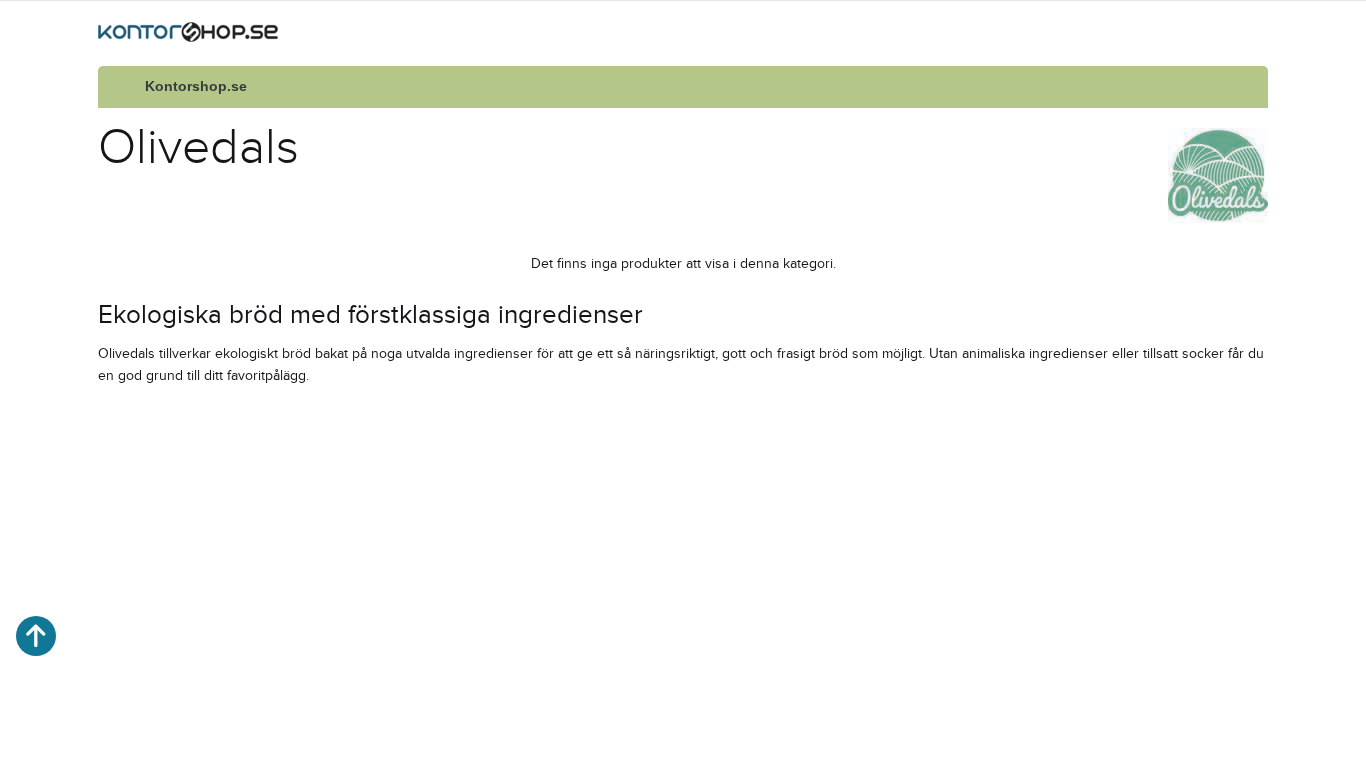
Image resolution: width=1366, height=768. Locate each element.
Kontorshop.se (196, 86)
